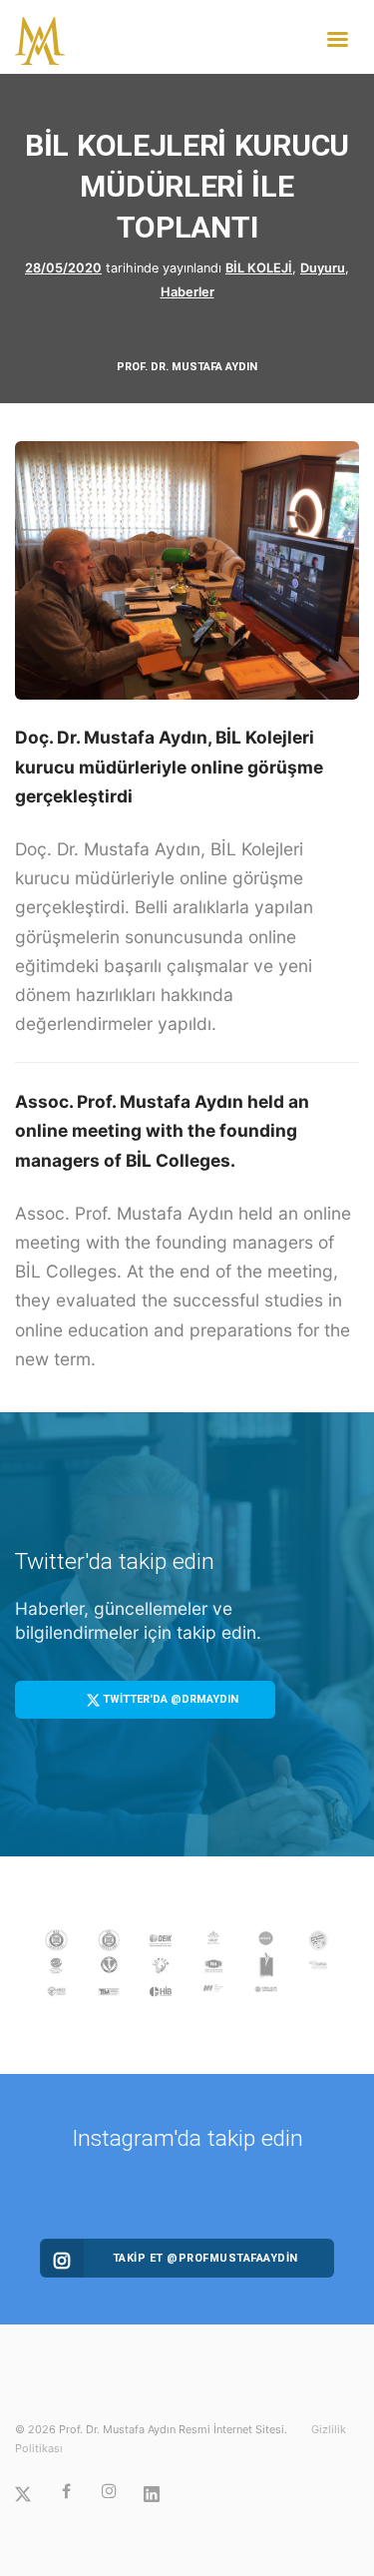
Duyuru (323, 268)
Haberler (187, 292)
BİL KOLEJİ (259, 268)
